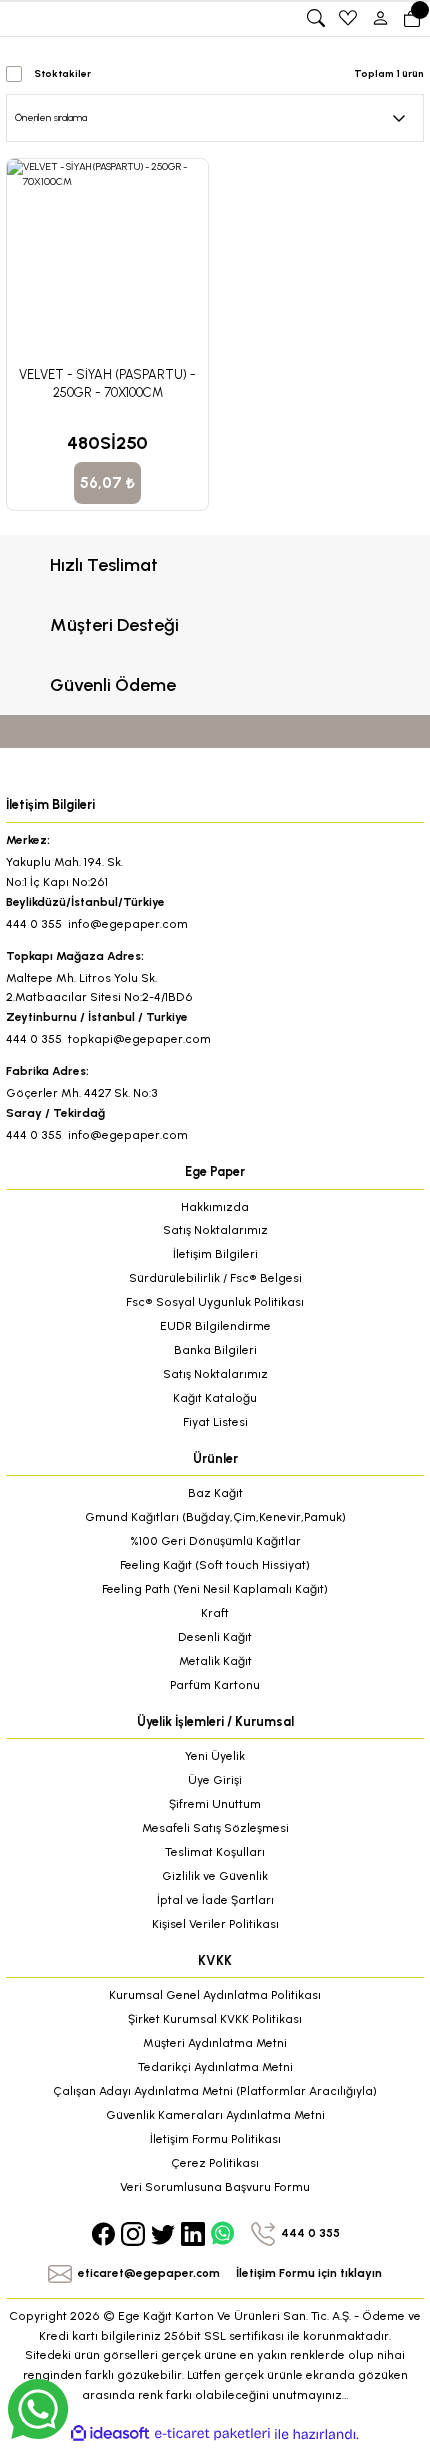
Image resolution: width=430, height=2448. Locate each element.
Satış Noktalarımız (215, 1230)
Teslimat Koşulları (215, 1852)
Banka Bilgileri (215, 1350)
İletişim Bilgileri (215, 1254)
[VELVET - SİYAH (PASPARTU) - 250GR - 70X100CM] (107, 259)
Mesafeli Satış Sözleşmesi (215, 1828)
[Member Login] (380, 18)
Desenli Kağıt (215, 1637)
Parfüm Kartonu (215, 1685)
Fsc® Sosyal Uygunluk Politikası (215, 1302)
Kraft (215, 1613)
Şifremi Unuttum (215, 1804)
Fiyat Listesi (215, 1422)
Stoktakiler (62, 73)
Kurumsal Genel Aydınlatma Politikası (215, 1995)
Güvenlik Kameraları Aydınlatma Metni (215, 2115)
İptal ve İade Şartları (215, 1900)
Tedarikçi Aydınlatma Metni (215, 2067)
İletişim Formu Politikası (215, 2139)
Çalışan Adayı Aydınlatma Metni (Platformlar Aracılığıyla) (215, 2091)
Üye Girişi (215, 1780)
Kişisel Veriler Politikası (215, 1924)
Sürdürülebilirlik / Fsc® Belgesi (215, 1278)
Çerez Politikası (215, 2163)
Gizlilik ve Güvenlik (215, 1876)
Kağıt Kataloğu (215, 1398)
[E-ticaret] (212, 2433)
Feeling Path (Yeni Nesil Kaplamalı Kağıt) (215, 1589)
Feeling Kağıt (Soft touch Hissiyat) (215, 1565)
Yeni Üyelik (215, 1756)
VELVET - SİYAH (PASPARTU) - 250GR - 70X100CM (107, 383)
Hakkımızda (215, 1207)
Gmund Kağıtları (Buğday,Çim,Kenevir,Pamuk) (215, 1517)
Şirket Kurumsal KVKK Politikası (215, 2019)
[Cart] (412, 18)
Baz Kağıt (215, 1493)
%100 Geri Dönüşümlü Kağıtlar (215, 1541)
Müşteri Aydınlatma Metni (215, 2043)
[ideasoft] (110, 2434)
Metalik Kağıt (215, 1661)
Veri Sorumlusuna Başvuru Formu (215, 2187)
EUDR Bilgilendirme (215, 1326)
